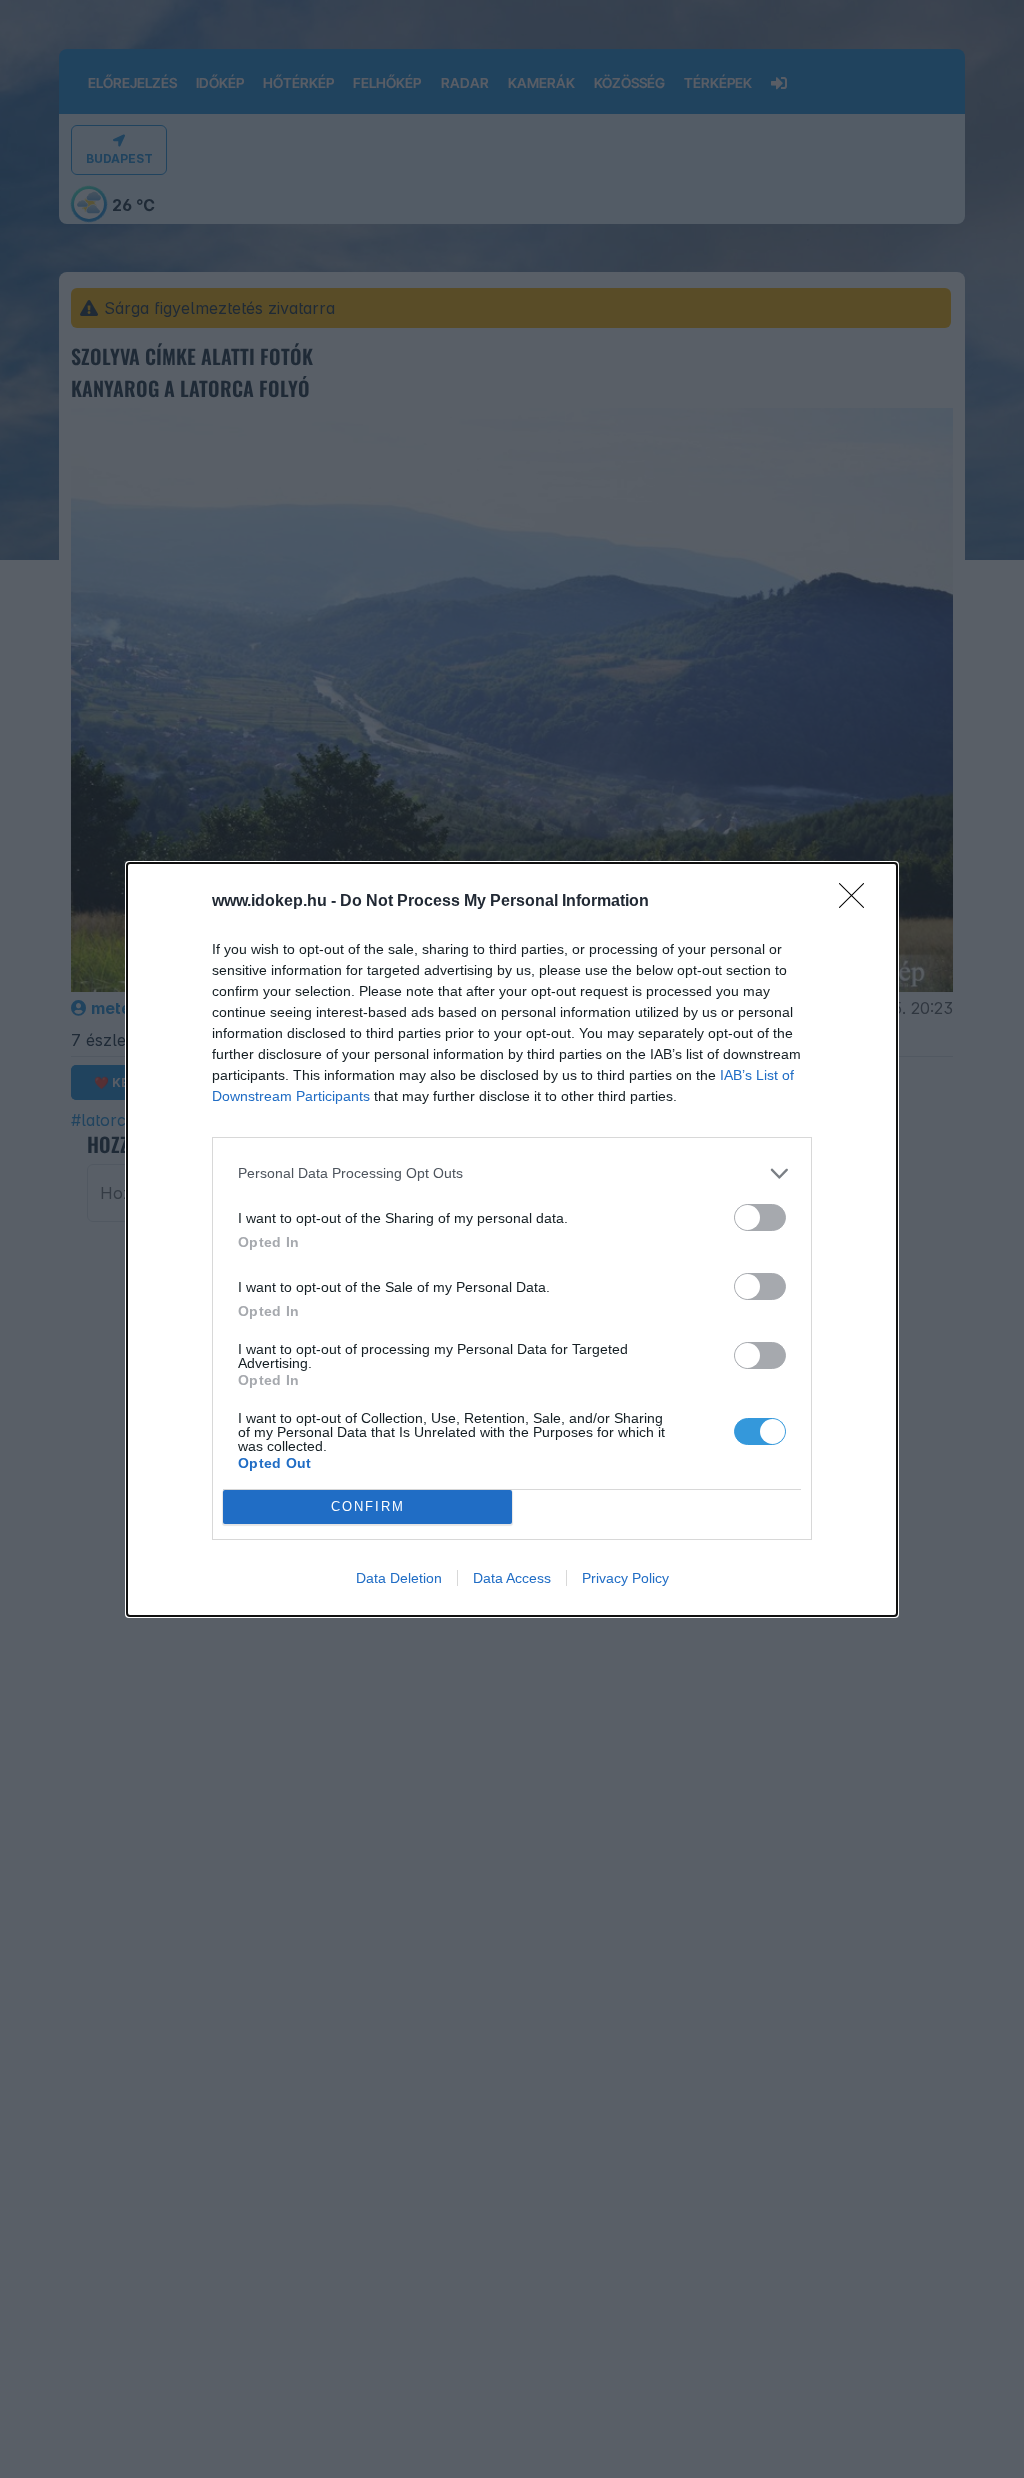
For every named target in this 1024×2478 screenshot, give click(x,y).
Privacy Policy (625, 1578)
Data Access (512, 1578)
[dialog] (512, 1239)
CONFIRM (368, 1506)
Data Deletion (399, 1578)
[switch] (760, 1217)
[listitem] (512, 1173)
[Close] (858, 902)
